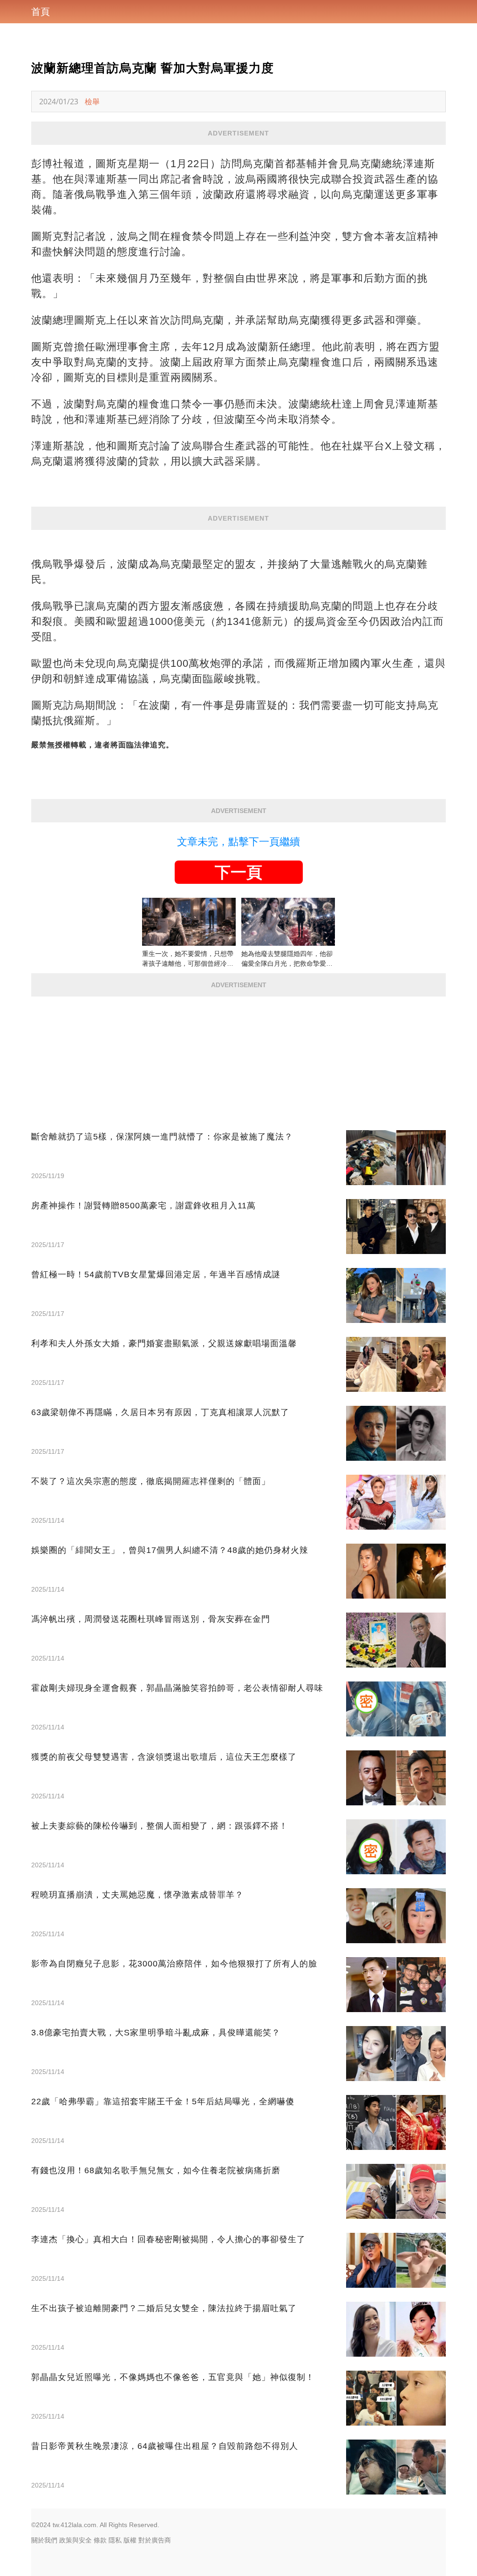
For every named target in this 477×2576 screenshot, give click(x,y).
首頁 (41, 12)
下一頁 (238, 872)
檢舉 (92, 102)
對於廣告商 (155, 2540)
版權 (130, 2540)
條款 (100, 2540)
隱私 (115, 2540)
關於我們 (44, 2540)
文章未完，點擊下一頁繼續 (238, 842)
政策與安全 (75, 2540)
